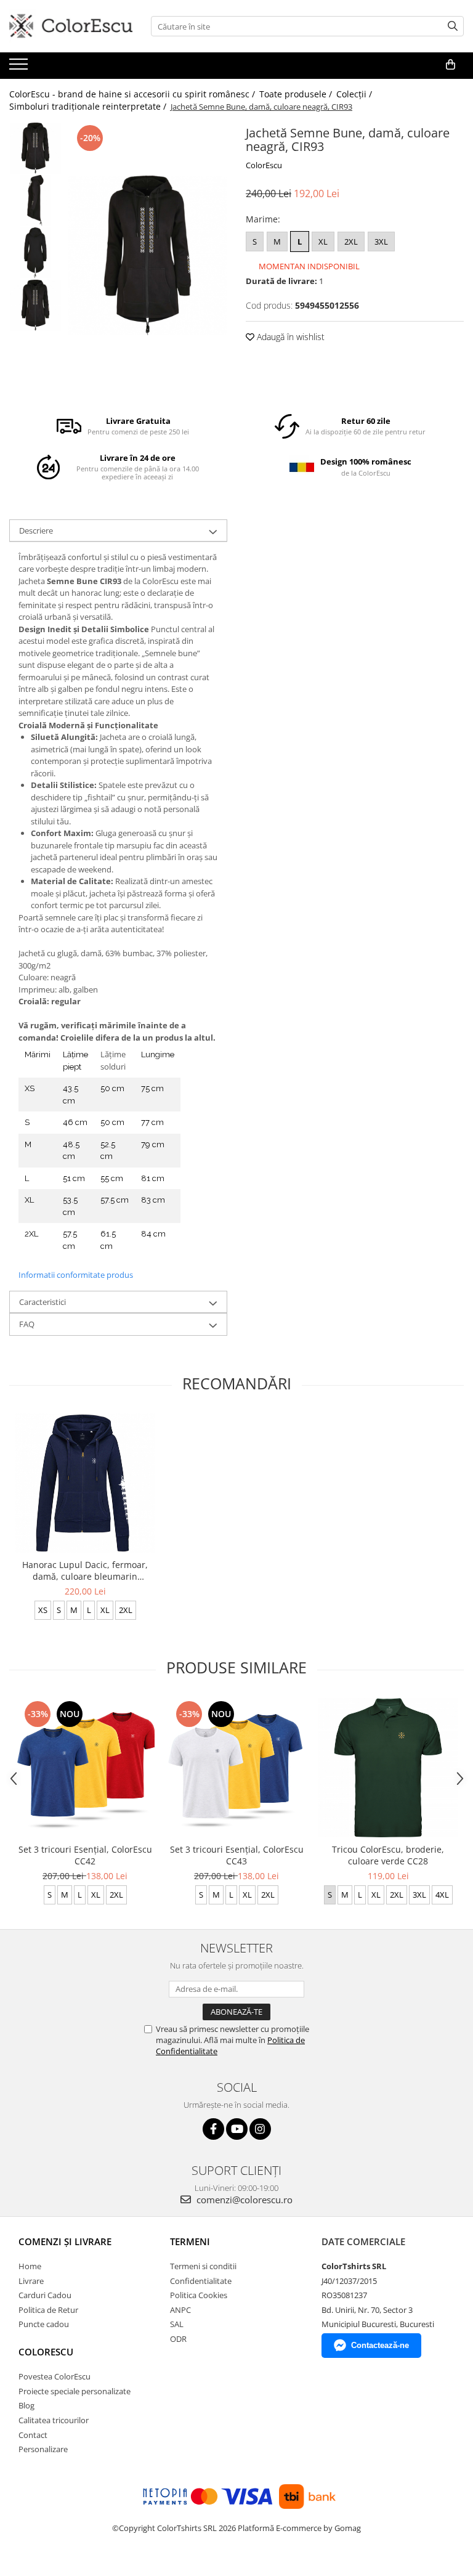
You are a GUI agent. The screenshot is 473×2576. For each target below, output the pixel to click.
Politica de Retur (48, 2310)
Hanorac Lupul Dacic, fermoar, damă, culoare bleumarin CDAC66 (85, 1570)
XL (323, 242)
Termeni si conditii (203, 2266)
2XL (351, 242)
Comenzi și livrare (65, 2241)
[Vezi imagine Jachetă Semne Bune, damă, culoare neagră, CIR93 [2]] (35, 253)
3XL (381, 242)
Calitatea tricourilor (54, 2420)
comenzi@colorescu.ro (243, 2200)
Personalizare (43, 2449)
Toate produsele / (297, 94)
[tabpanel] (148, 255)
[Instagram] (260, 2129)
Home (30, 2266)
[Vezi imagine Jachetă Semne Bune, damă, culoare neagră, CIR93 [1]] (35, 201)
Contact (33, 2435)
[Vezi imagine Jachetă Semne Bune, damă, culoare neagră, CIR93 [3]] (35, 305)
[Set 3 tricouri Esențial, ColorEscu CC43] (236, 1768)
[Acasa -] (71, 26)
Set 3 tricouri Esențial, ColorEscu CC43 (237, 1855)
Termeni (190, 2241)
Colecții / (355, 94)
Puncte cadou (44, 2324)
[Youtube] (237, 2129)
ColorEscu (264, 165)
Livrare (31, 2281)
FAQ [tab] (27, 1324)
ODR (178, 2339)
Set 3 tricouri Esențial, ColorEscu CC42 (85, 1855)
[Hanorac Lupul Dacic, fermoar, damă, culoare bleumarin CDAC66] (85, 1483)
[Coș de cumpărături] (451, 65)
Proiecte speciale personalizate (75, 2391)
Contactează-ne (380, 2345)
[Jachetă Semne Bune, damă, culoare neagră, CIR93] (148, 255)
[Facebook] (213, 2129)
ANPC (180, 2310)
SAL (177, 2324)
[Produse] (20, 68)
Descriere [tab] (36, 530)
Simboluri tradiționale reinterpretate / (89, 106)
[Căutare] (453, 26)
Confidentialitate (201, 2281)
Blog (26, 2405)
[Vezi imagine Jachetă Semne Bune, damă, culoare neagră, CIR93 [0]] (35, 148)
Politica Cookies (199, 2295)
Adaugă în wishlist (289, 337)
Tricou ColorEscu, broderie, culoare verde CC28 (388, 1855)
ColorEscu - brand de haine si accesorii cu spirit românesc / (133, 94)
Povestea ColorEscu (55, 2376)
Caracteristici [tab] (42, 1302)
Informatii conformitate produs (76, 1275)
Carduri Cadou (45, 2295)
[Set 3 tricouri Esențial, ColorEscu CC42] (85, 1768)
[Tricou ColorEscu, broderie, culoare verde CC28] (388, 1768)
